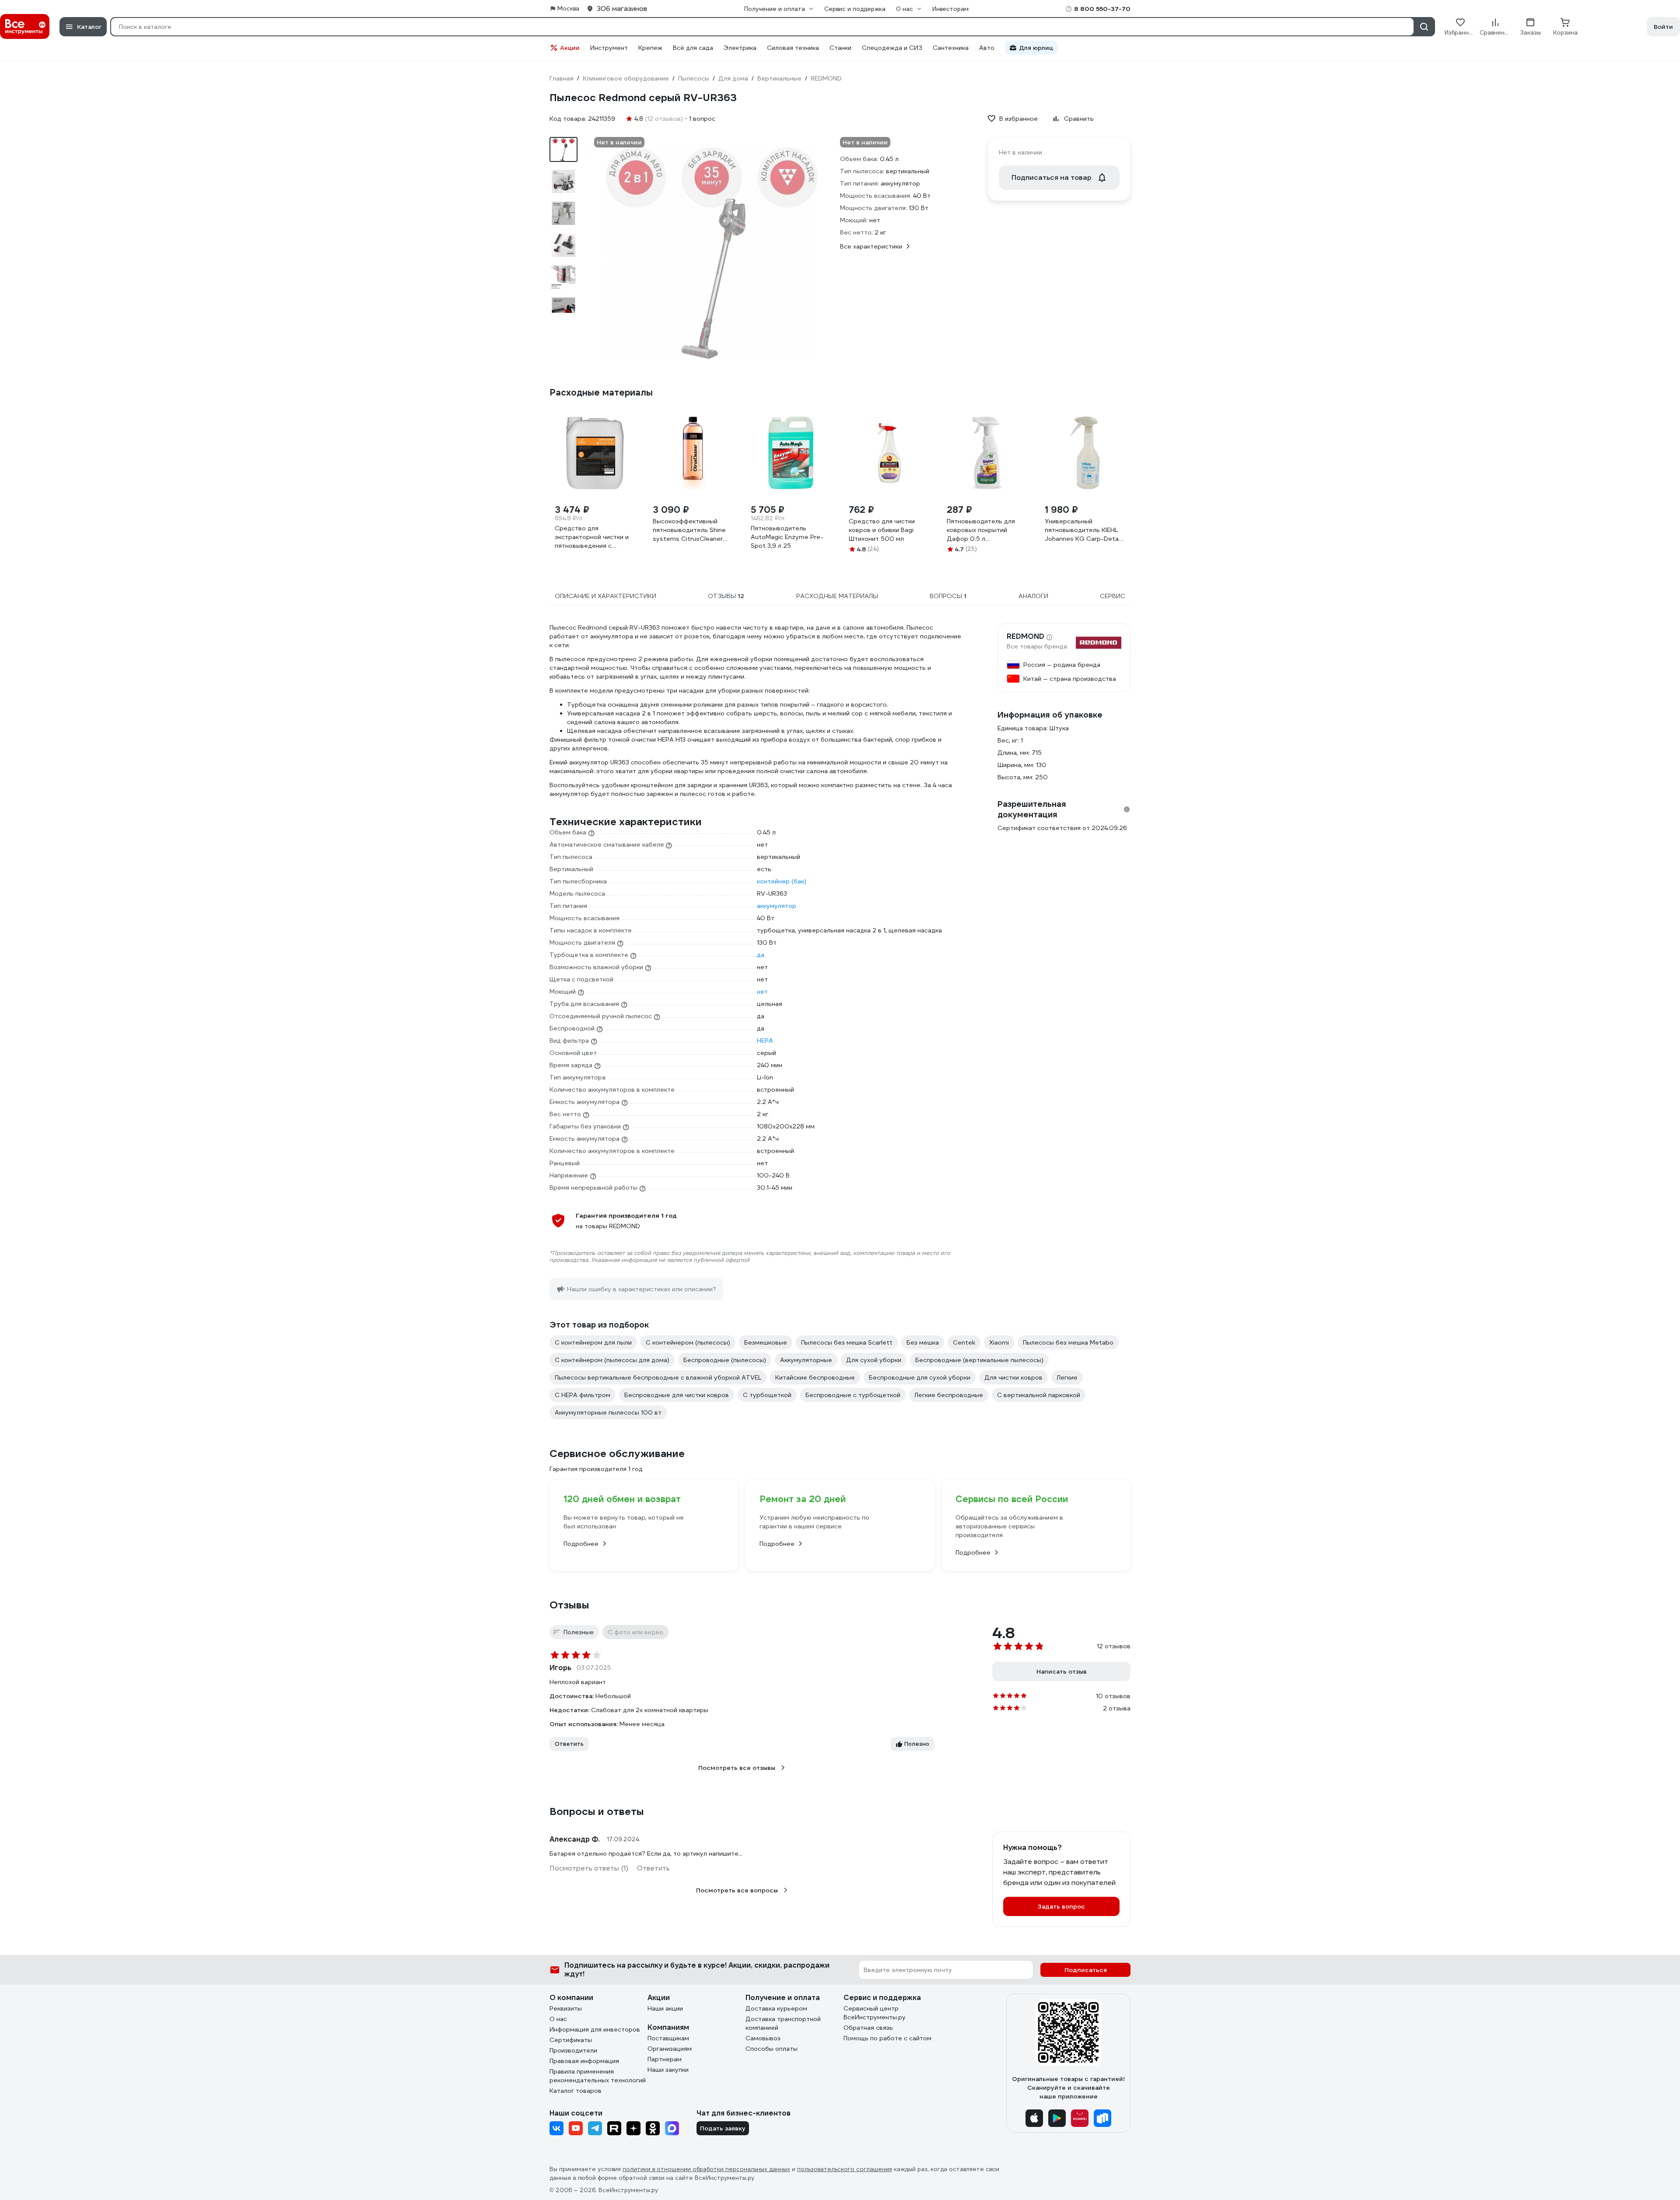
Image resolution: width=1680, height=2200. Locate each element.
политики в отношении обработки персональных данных (706, 2169)
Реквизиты (566, 2008)
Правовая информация (584, 2061)
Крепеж (650, 48)
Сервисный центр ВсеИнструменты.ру (875, 2013)
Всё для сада (693, 48)
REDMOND (1025, 637)
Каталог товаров (576, 2091)
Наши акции (665, 2008)
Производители (573, 2050)
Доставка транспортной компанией (783, 2023)
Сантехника (951, 48)
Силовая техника (793, 48)
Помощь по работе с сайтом (887, 2038)
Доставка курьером (776, 2008)
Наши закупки (668, 2070)
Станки (840, 48)
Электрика (740, 48)
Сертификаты (571, 2040)
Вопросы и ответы (597, 1811)
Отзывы (569, 1605)
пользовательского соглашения (845, 2169)
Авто (987, 48)
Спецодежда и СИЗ (892, 48)
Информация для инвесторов (595, 2029)
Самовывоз (763, 2038)
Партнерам (665, 2059)
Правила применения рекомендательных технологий (598, 2076)
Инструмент (609, 48)
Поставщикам (668, 2038)
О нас (558, 2019)
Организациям (670, 2049)
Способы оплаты (772, 2049)
